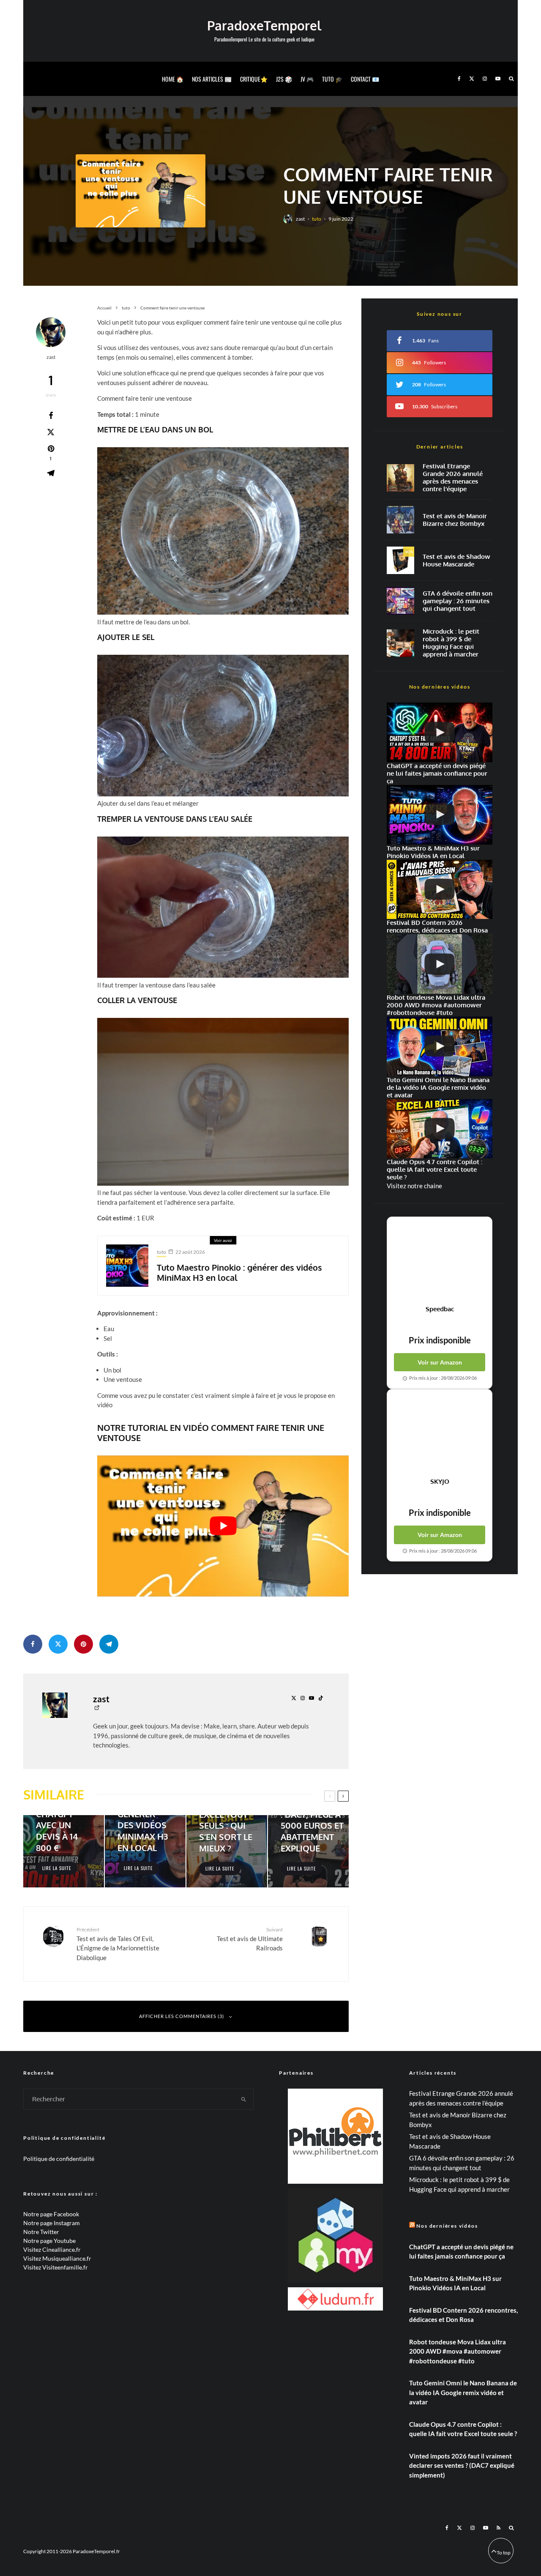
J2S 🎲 (284, 79)
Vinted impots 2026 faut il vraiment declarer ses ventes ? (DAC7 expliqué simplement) (462, 2465)
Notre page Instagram (52, 2223)
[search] (244, 2099)
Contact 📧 (365, 79)
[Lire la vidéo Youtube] (223, 1526)
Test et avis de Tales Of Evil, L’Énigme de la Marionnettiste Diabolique (118, 1944)
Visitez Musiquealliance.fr (57, 2258)
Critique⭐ (254, 79)
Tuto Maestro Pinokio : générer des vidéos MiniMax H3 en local (239, 1272)
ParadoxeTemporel (264, 25)
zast (300, 219)
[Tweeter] (51, 432)
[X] (472, 79)
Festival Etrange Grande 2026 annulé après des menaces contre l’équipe (453, 478)
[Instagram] (485, 79)
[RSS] (499, 2528)
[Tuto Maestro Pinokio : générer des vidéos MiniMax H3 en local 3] (127, 1266)
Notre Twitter (41, 2232)
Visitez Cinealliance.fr (52, 2249)
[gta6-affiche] (400, 601)
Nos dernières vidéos (447, 2226)
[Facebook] (459, 79)
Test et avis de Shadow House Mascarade (456, 561)
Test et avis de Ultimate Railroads (250, 1939)
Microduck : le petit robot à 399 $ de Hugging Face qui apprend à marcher (451, 643)
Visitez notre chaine (414, 1186)
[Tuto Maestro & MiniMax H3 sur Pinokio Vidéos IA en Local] (440, 815)
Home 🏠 (173, 79)
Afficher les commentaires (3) (182, 2016)
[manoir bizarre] (400, 520)
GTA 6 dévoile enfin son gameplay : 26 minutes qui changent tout (458, 601)
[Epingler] (83, 1644)
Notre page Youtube (49, 2241)
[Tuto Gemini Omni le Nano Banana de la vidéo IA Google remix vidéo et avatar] (440, 1046)
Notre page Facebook (51, 2214)
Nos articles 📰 (212, 79)
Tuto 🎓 (332, 79)
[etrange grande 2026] (400, 478)
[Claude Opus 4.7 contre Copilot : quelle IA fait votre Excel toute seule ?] (440, 1129)
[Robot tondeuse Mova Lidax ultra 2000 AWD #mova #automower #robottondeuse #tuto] (440, 964)
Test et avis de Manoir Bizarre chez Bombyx (455, 520)
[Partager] (51, 416)
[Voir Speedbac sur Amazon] (440, 1261)
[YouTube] (498, 79)
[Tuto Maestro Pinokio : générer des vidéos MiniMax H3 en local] (145, 1851)
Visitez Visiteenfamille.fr (56, 2267)
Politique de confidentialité (59, 2159)
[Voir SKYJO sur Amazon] (440, 1433)
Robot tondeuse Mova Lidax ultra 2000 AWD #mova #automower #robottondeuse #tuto (458, 2351)
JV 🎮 (307, 79)
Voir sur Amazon (440, 1362)
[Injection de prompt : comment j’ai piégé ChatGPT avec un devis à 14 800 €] (64, 1851)
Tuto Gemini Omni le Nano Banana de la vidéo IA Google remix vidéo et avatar (463, 2392)
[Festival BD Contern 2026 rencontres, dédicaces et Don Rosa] (440, 890)
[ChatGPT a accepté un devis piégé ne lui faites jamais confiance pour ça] (440, 732)
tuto (317, 219)
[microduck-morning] (400, 643)
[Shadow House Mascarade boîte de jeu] (400, 560)
